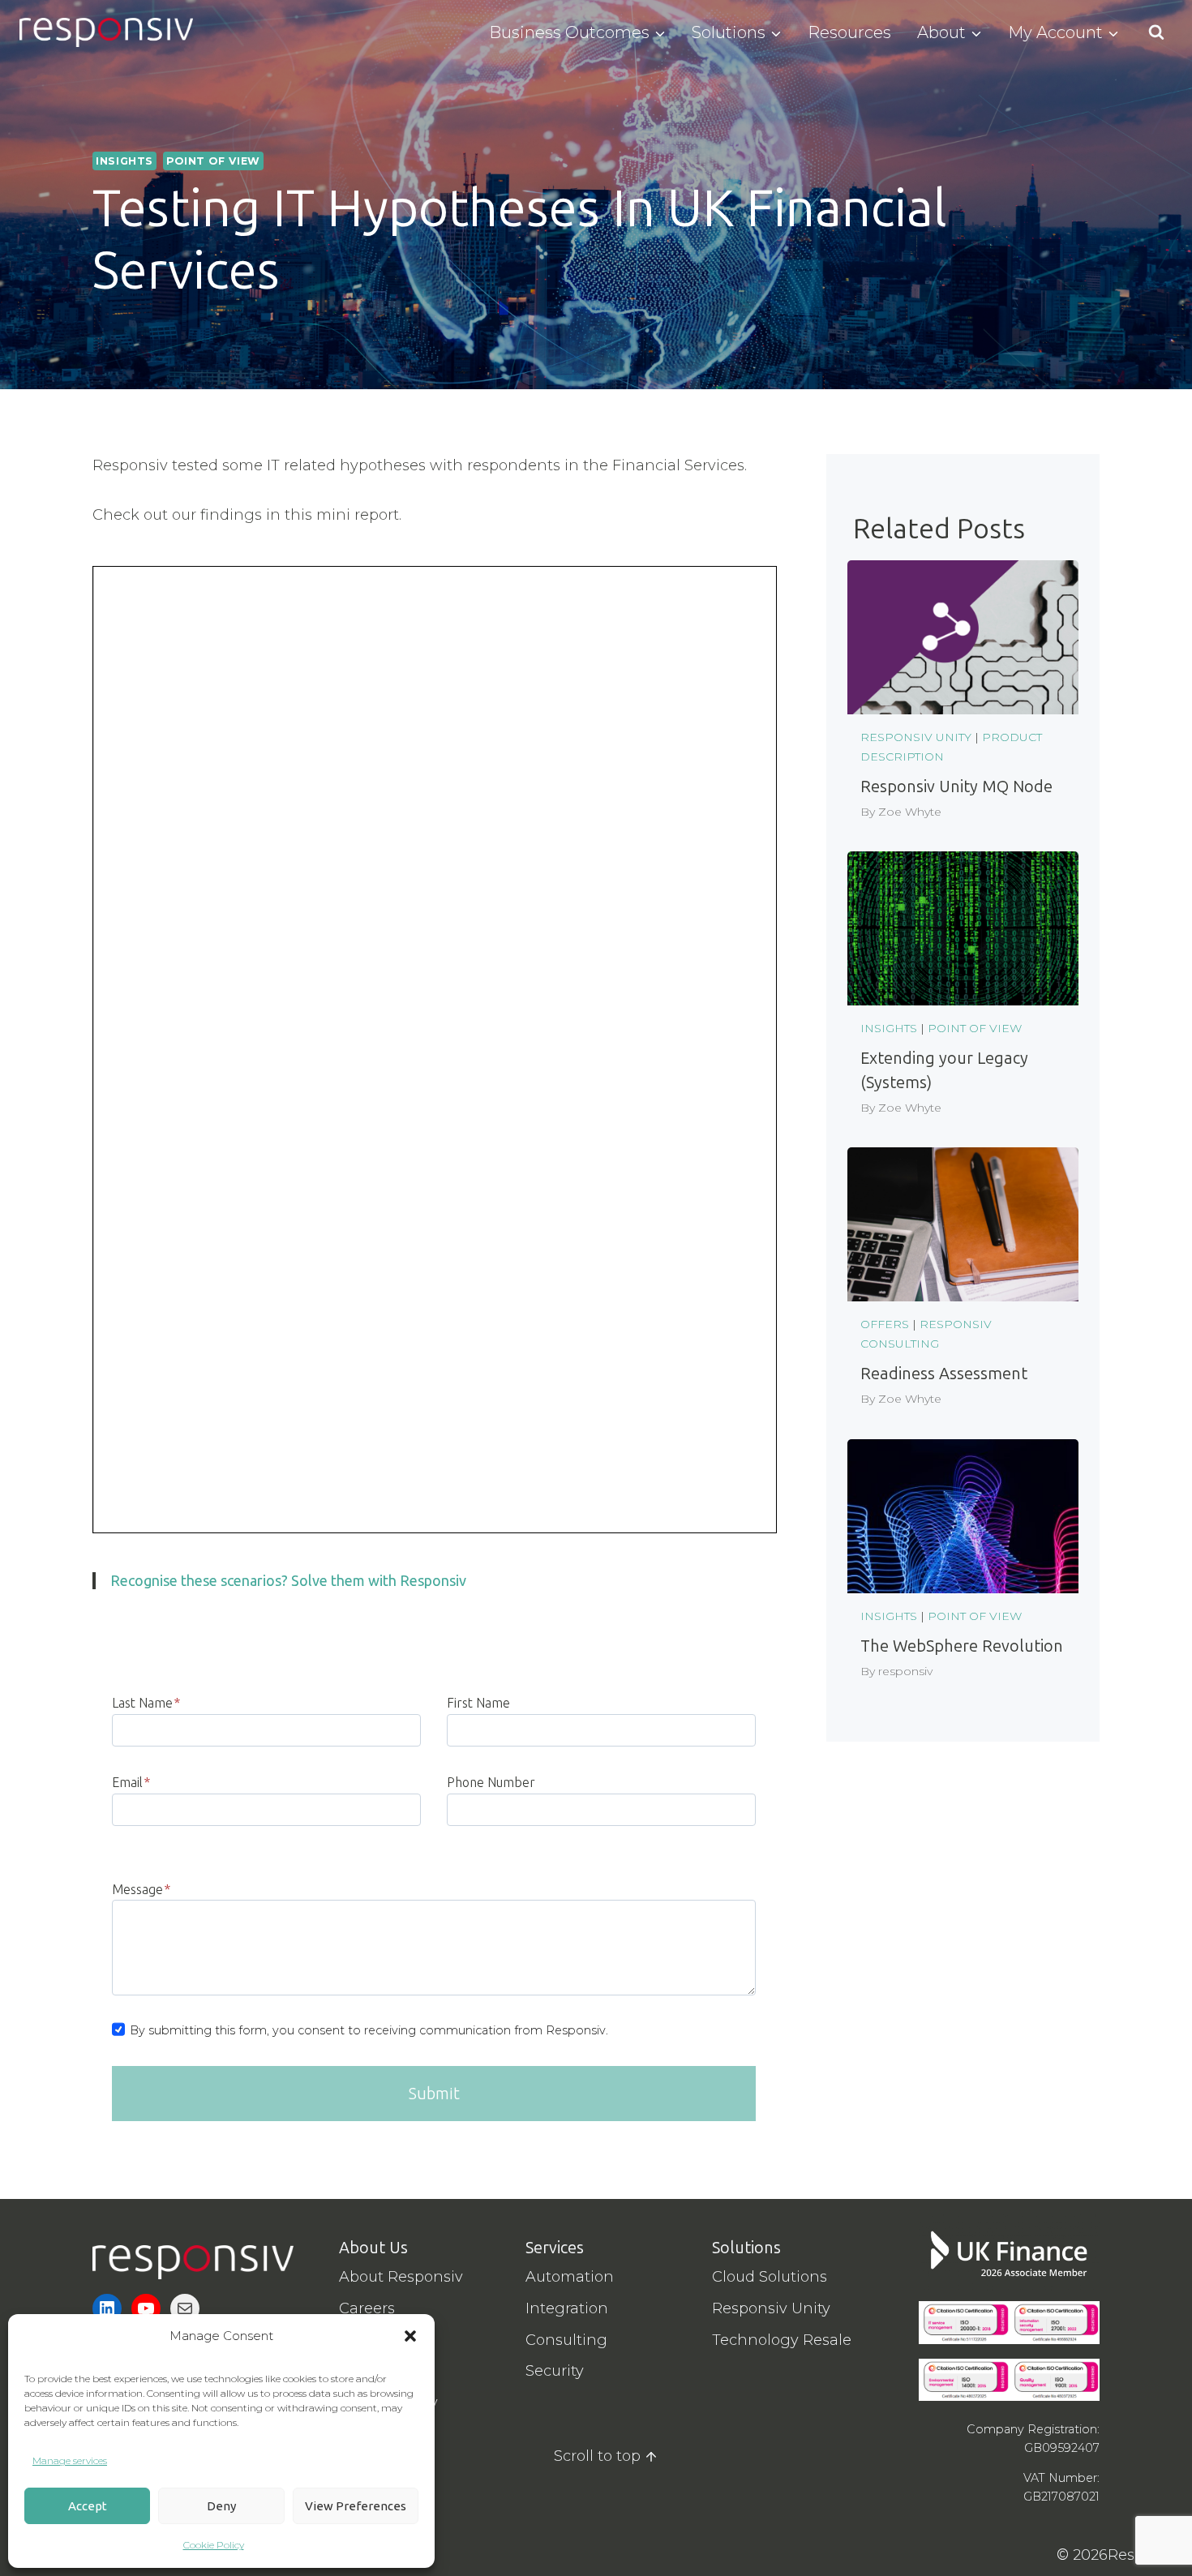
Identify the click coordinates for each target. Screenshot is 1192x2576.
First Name (478, 1703)
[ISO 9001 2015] (1055, 2380)
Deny (221, 2506)
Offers (885, 1324)
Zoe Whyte (910, 812)
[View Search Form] (1156, 32)
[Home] (193, 2262)
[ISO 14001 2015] (964, 2380)
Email (131, 1782)
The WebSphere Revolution (962, 1646)
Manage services (70, 2460)
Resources (849, 32)
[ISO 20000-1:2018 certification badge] (964, 2323)
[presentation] (963, 637)
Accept (88, 2506)
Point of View (213, 161)
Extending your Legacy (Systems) (944, 1070)
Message (141, 1889)
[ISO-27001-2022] (1055, 2323)
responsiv (905, 1671)
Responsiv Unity (916, 737)
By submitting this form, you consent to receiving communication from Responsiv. (369, 2030)
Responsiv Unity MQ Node (956, 787)
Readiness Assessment (944, 1374)
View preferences (356, 2506)
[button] (410, 2336)
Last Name (146, 1703)
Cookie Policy (214, 2545)
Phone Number (491, 1782)
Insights (124, 161)
